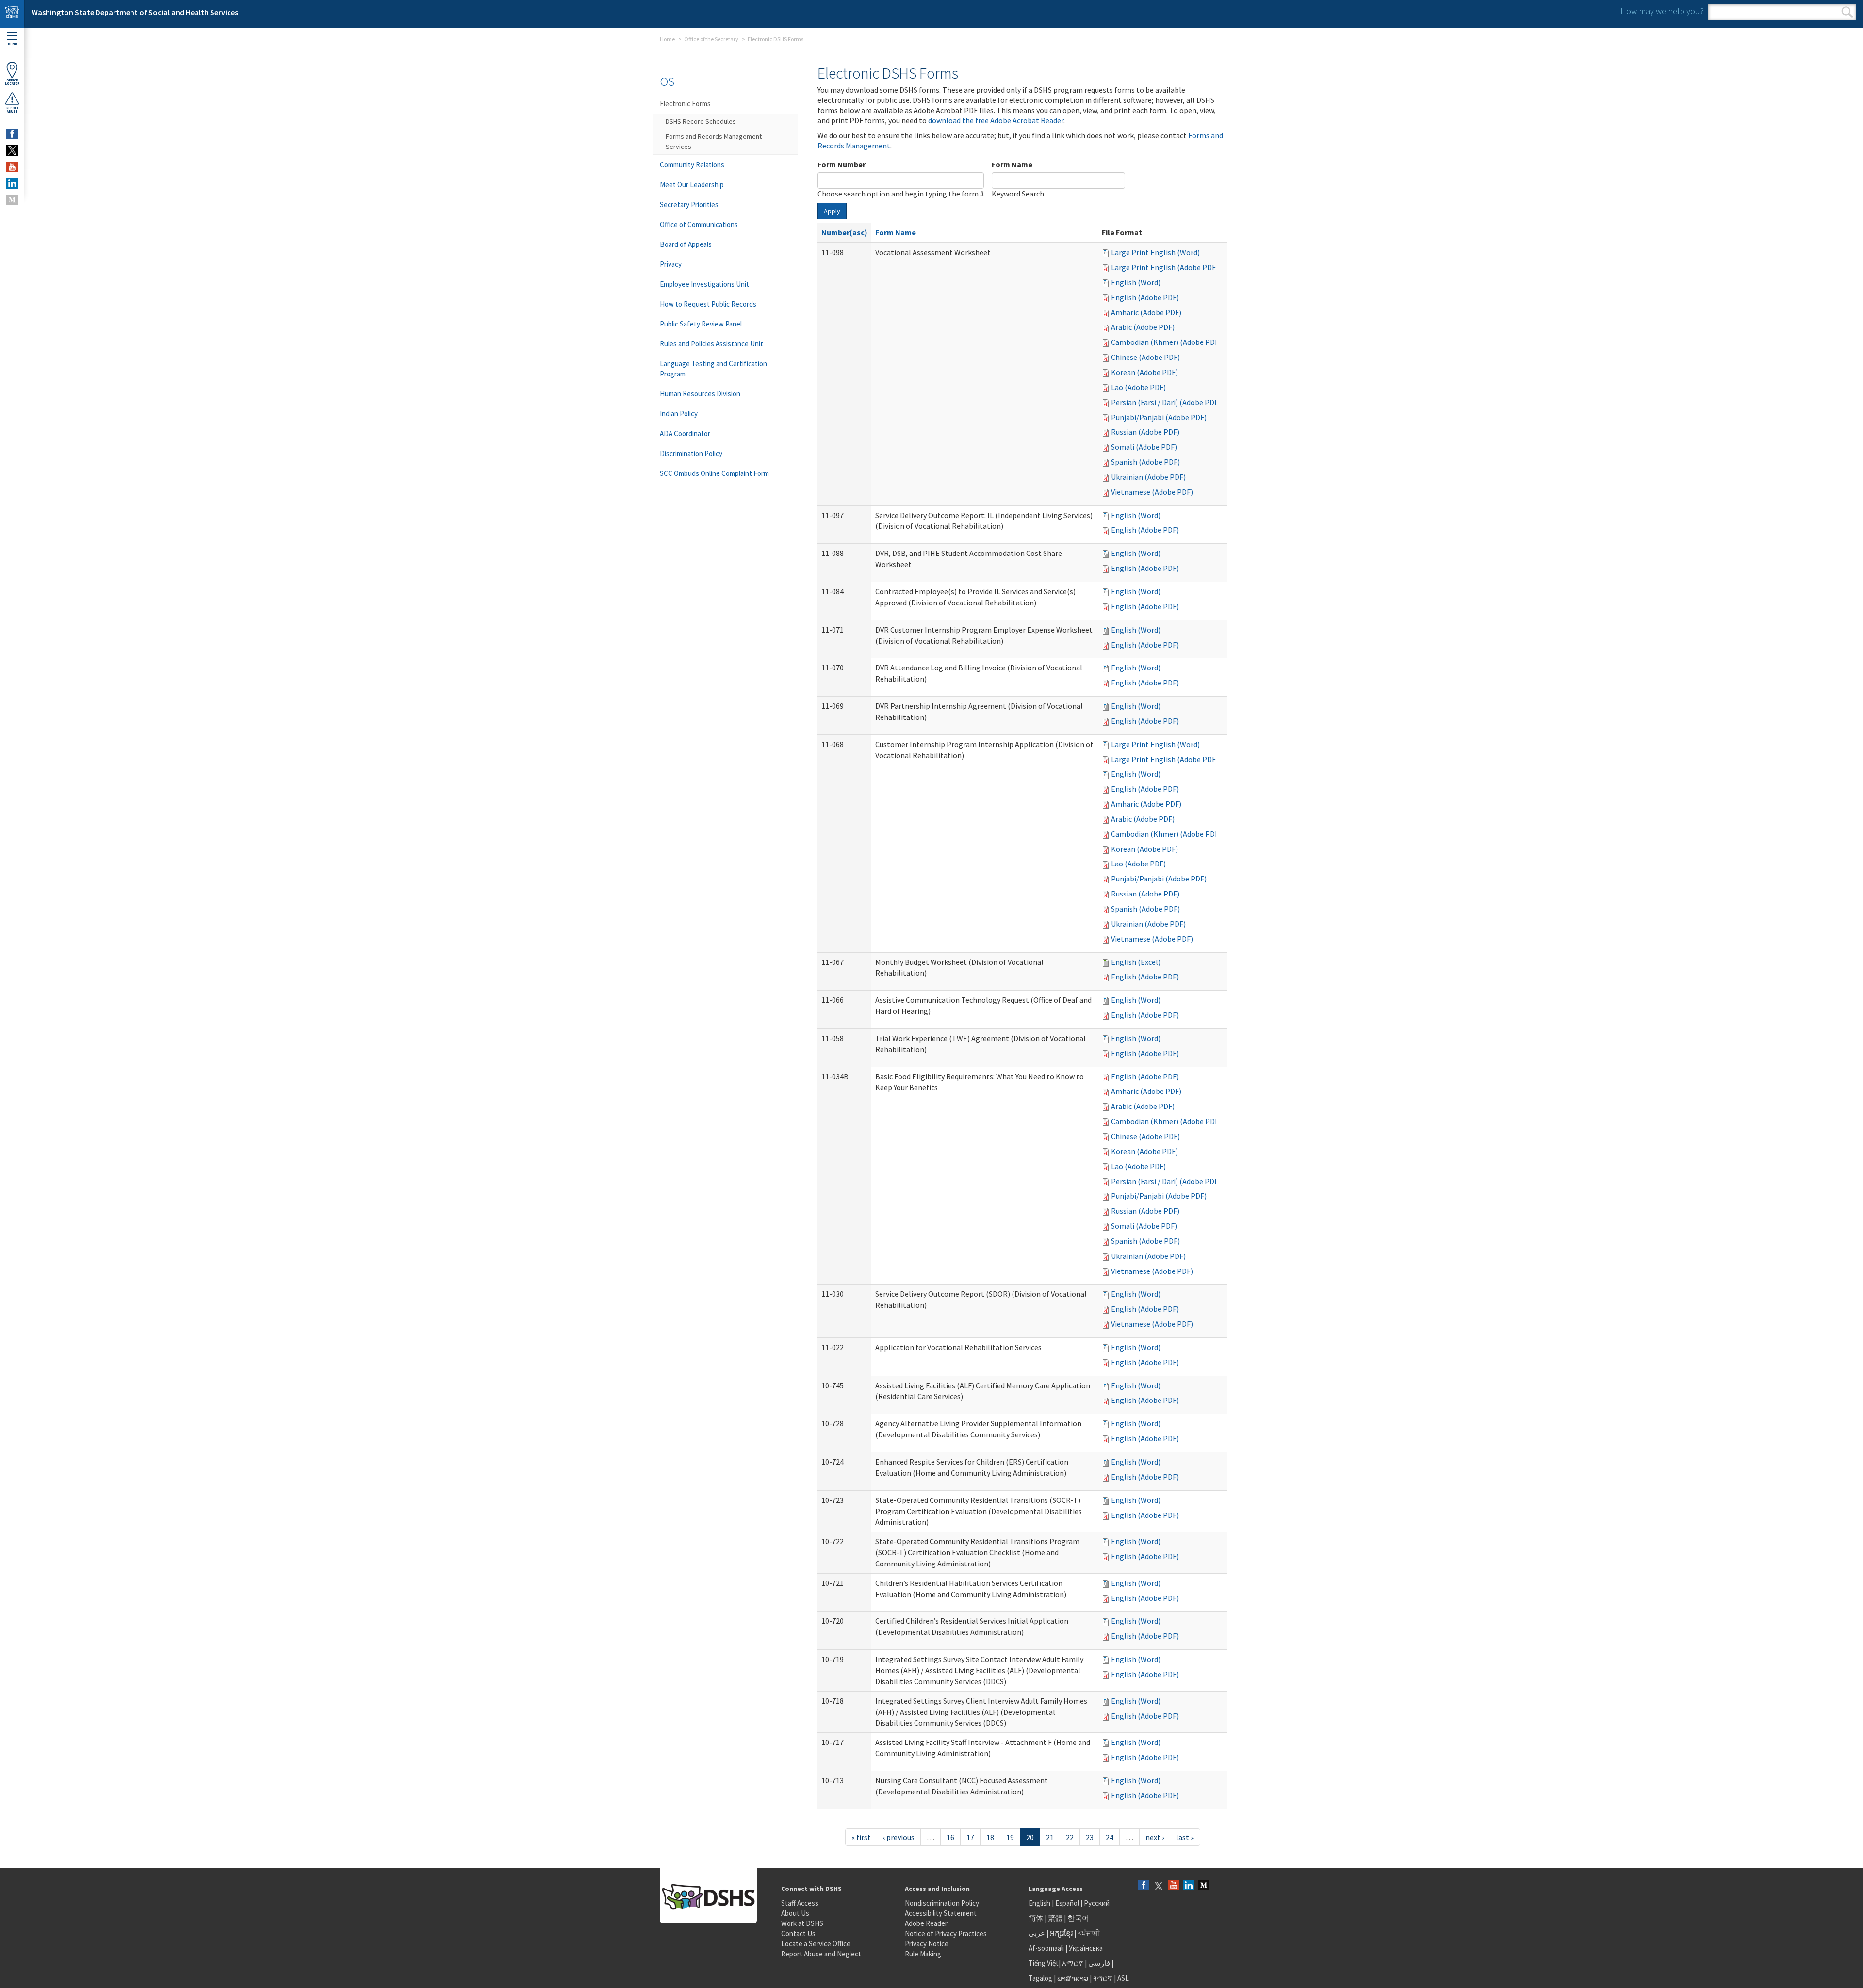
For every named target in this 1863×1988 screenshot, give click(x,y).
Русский (1097, 1903)
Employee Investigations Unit (704, 284)
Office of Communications (699, 224)
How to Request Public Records (708, 304)
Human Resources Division (700, 394)
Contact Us (798, 1933)
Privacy (671, 264)
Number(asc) (844, 232)
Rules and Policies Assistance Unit (711, 344)
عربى (1037, 1933)
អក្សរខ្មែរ (1061, 1933)
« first (861, 1837)
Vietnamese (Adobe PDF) (1152, 492)
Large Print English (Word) (1155, 252)
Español (1067, 1903)
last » (1185, 1837)
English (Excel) (1136, 962)
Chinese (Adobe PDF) (1145, 357)
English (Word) (1136, 282)
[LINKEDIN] (12, 183)
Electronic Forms (685, 104)
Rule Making (923, 1954)
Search (1847, 12)
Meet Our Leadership (692, 185)
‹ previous (899, 1837)
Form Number (842, 164)
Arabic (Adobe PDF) (1143, 327)
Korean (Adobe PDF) (1144, 372)
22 (1070, 1837)
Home (667, 39)
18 (990, 1837)
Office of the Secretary (711, 39)
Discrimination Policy (691, 453)
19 (1010, 1837)
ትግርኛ (1103, 1978)
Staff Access (800, 1903)
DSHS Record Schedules (701, 121)
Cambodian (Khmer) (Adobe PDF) (1166, 342)
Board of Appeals (686, 244)
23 (1090, 1837)
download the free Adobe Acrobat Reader (996, 120)
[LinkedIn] (1189, 1886)
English (1040, 1903)
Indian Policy (679, 414)
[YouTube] (1174, 1886)
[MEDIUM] (12, 200)
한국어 (1078, 1918)
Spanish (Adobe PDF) (1145, 462)
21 (1050, 1837)
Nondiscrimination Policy (942, 1903)
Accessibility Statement (941, 1913)
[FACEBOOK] (12, 134)
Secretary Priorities (689, 204)
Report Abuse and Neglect (821, 1954)
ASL (1123, 1978)
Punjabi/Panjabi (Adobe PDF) (1159, 417)
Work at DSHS (802, 1923)
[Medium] (1204, 1886)
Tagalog (1040, 1978)
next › (1155, 1837)
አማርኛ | (1074, 1963)
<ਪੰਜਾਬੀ (1089, 1933)
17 (970, 1837)
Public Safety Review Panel (701, 324)
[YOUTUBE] (12, 167)
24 (1110, 1837)
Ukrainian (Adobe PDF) (1148, 477)
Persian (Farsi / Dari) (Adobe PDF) (1166, 402)
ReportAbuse (12, 110)
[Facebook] (1144, 1886)
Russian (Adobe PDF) (1145, 432)
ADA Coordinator (685, 433)
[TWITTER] (12, 150)
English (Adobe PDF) (1145, 297)
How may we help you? (1662, 11)
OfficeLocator (12, 82)
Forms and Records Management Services (714, 141)
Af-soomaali (1046, 1948)
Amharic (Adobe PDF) (1146, 312)
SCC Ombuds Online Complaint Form (714, 473)
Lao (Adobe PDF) (1138, 387)
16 (950, 1837)
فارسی (1098, 1963)
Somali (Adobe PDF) (1144, 447)
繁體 (1056, 1918)
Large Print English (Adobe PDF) (1165, 267)
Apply (832, 211)
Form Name (1012, 164)
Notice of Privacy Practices (946, 1933)
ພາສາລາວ (1073, 1978)
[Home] (12, 14)
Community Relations (692, 165)
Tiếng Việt (1044, 1963)
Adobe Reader (926, 1923)
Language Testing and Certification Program (713, 369)
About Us (795, 1913)
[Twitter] (1159, 1886)
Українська (1086, 1948)
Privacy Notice (927, 1944)
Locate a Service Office (816, 1944)
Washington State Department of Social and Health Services (135, 12)
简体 (1036, 1918)
